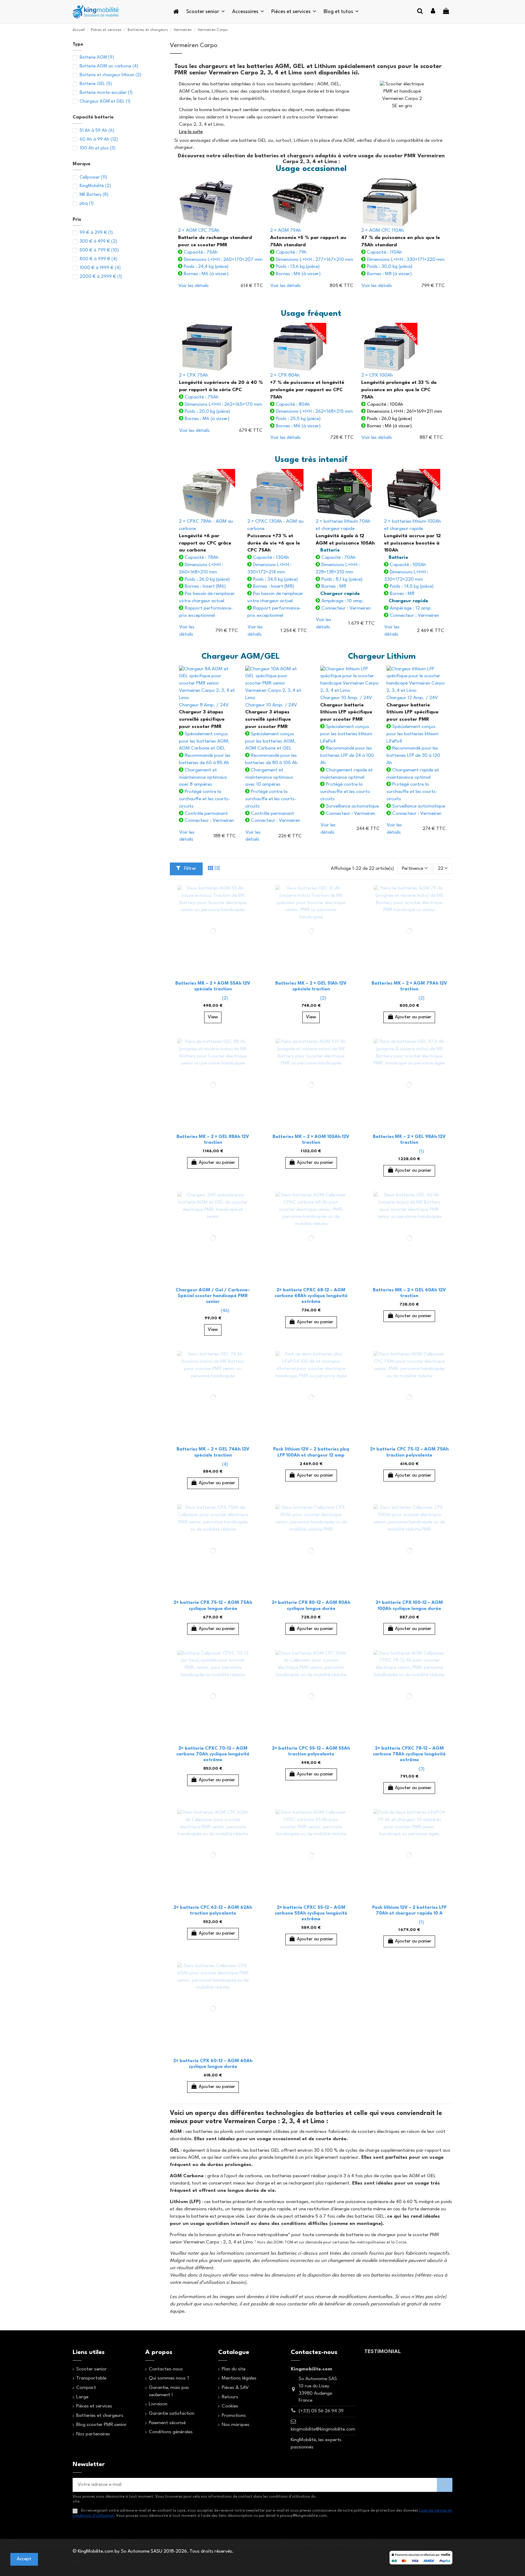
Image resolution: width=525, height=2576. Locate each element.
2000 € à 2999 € (101, 277)
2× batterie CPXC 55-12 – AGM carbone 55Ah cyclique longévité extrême (311, 1913)
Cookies (230, 2406)
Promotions (234, 2416)
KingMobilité (95, 186)
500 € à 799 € (99, 250)
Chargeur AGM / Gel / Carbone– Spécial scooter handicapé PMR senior (213, 1296)
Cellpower (93, 178)
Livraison (158, 2404)
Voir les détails (194, 286)
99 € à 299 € (96, 233)
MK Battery (94, 195)
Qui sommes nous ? (169, 2378)
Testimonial (383, 2352)
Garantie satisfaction (172, 2414)
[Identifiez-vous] (433, 12)
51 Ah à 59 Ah (97, 131)
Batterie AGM (97, 58)
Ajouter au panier (413, 1017)
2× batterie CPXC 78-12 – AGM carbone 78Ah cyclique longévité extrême (409, 1754)
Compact (86, 2388)
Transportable (91, 2378)
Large (82, 2397)
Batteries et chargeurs (100, 2416)
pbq (87, 204)
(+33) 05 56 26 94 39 (321, 2411)
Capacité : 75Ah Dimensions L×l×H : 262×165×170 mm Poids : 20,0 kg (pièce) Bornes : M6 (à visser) (221, 397)
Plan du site (234, 2369)
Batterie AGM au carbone (109, 66)
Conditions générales (171, 2432)
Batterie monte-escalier (106, 93)
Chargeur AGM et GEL (105, 102)
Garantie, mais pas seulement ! (169, 2391)
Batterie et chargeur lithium (110, 75)
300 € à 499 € (98, 242)
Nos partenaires (93, 2434)
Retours (230, 2397)
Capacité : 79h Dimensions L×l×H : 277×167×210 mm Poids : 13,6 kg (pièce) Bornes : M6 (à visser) (312, 252)
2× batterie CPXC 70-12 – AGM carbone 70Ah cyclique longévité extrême (213, 1754)
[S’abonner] (445, 2485)
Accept (24, 2559)
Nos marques (236, 2425)
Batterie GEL (96, 84)
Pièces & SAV (235, 2388)
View (213, 1017)
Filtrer (190, 869)
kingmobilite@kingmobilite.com (323, 2429)
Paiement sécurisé (167, 2423)
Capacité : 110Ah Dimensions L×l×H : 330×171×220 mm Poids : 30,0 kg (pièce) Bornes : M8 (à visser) (403, 252)
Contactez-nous (166, 2369)
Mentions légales (239, 2378)
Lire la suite (191, 132)
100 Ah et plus (98, 148)
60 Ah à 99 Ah (99, 140)
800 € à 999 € (98, 259)
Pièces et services (94, 2406)
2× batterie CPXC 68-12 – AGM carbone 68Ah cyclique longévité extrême (311, 1296)
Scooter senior (91, 2369)
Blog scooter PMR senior (101, 2425)
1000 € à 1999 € (100, 268)
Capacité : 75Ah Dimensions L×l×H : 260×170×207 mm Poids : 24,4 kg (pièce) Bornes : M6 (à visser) (220, 252)
